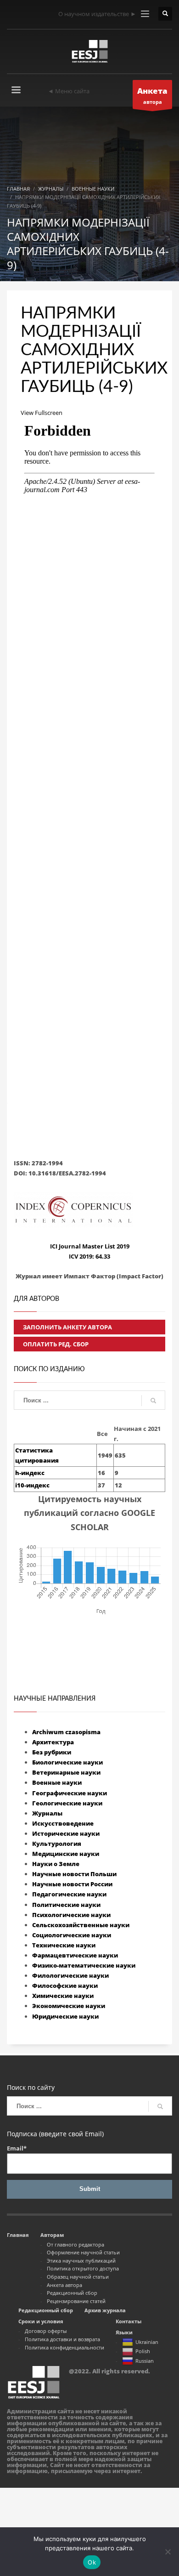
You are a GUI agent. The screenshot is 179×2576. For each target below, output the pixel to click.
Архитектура (53, 1742)
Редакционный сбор (72, 2293)
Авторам (52, 2235)
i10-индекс (32, 1485)
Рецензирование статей (76, 2301)
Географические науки (70, 1793)
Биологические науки (67, 1762)
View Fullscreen (42, 413)
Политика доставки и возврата (62, 2339)
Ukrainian (147, 2342)
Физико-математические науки (84, 1965)
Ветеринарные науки (66, 1772)
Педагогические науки (69, 1894)
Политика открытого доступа (83, 2268)
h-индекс (30, 1473)
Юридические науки (65, 2016)
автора (152, 95)
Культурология (57, 1844)
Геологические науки (67, 1803)
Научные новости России (72, 1884)
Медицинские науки (66, 1854)
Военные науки (57, 1782)
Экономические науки (69, 2006)
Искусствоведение (63, 1823)
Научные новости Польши (74, 1874)
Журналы (47, 1813)
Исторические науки (66, 1833)
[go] (153, 1401)
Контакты (129, 2321)
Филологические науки (70, 1975)
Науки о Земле (56, 1864)
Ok (92, 2562)
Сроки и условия (41, 2321)
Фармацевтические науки (75, 1955)
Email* (17, 2148)
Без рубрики (52, 1752)
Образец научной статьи (78, 2277)
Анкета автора (64, 2285)
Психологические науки (71, 1915)
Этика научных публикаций (81, 2261)
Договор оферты (46, 2331)
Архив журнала (105, 2310)
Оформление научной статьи (83, 2252)
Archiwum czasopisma (66, 1732)
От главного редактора (76, 2244)
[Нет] (168, 2552)
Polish (143, 2351)
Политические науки (66, 1905)
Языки (124, 2332)
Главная (18, 2235)
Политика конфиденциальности (64, 2347)
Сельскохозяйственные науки (81, 1925)
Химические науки (63, 1996)
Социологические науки (72, 1935)
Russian (145, 2361)
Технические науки (64, 1945)
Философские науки (65, 1986)
